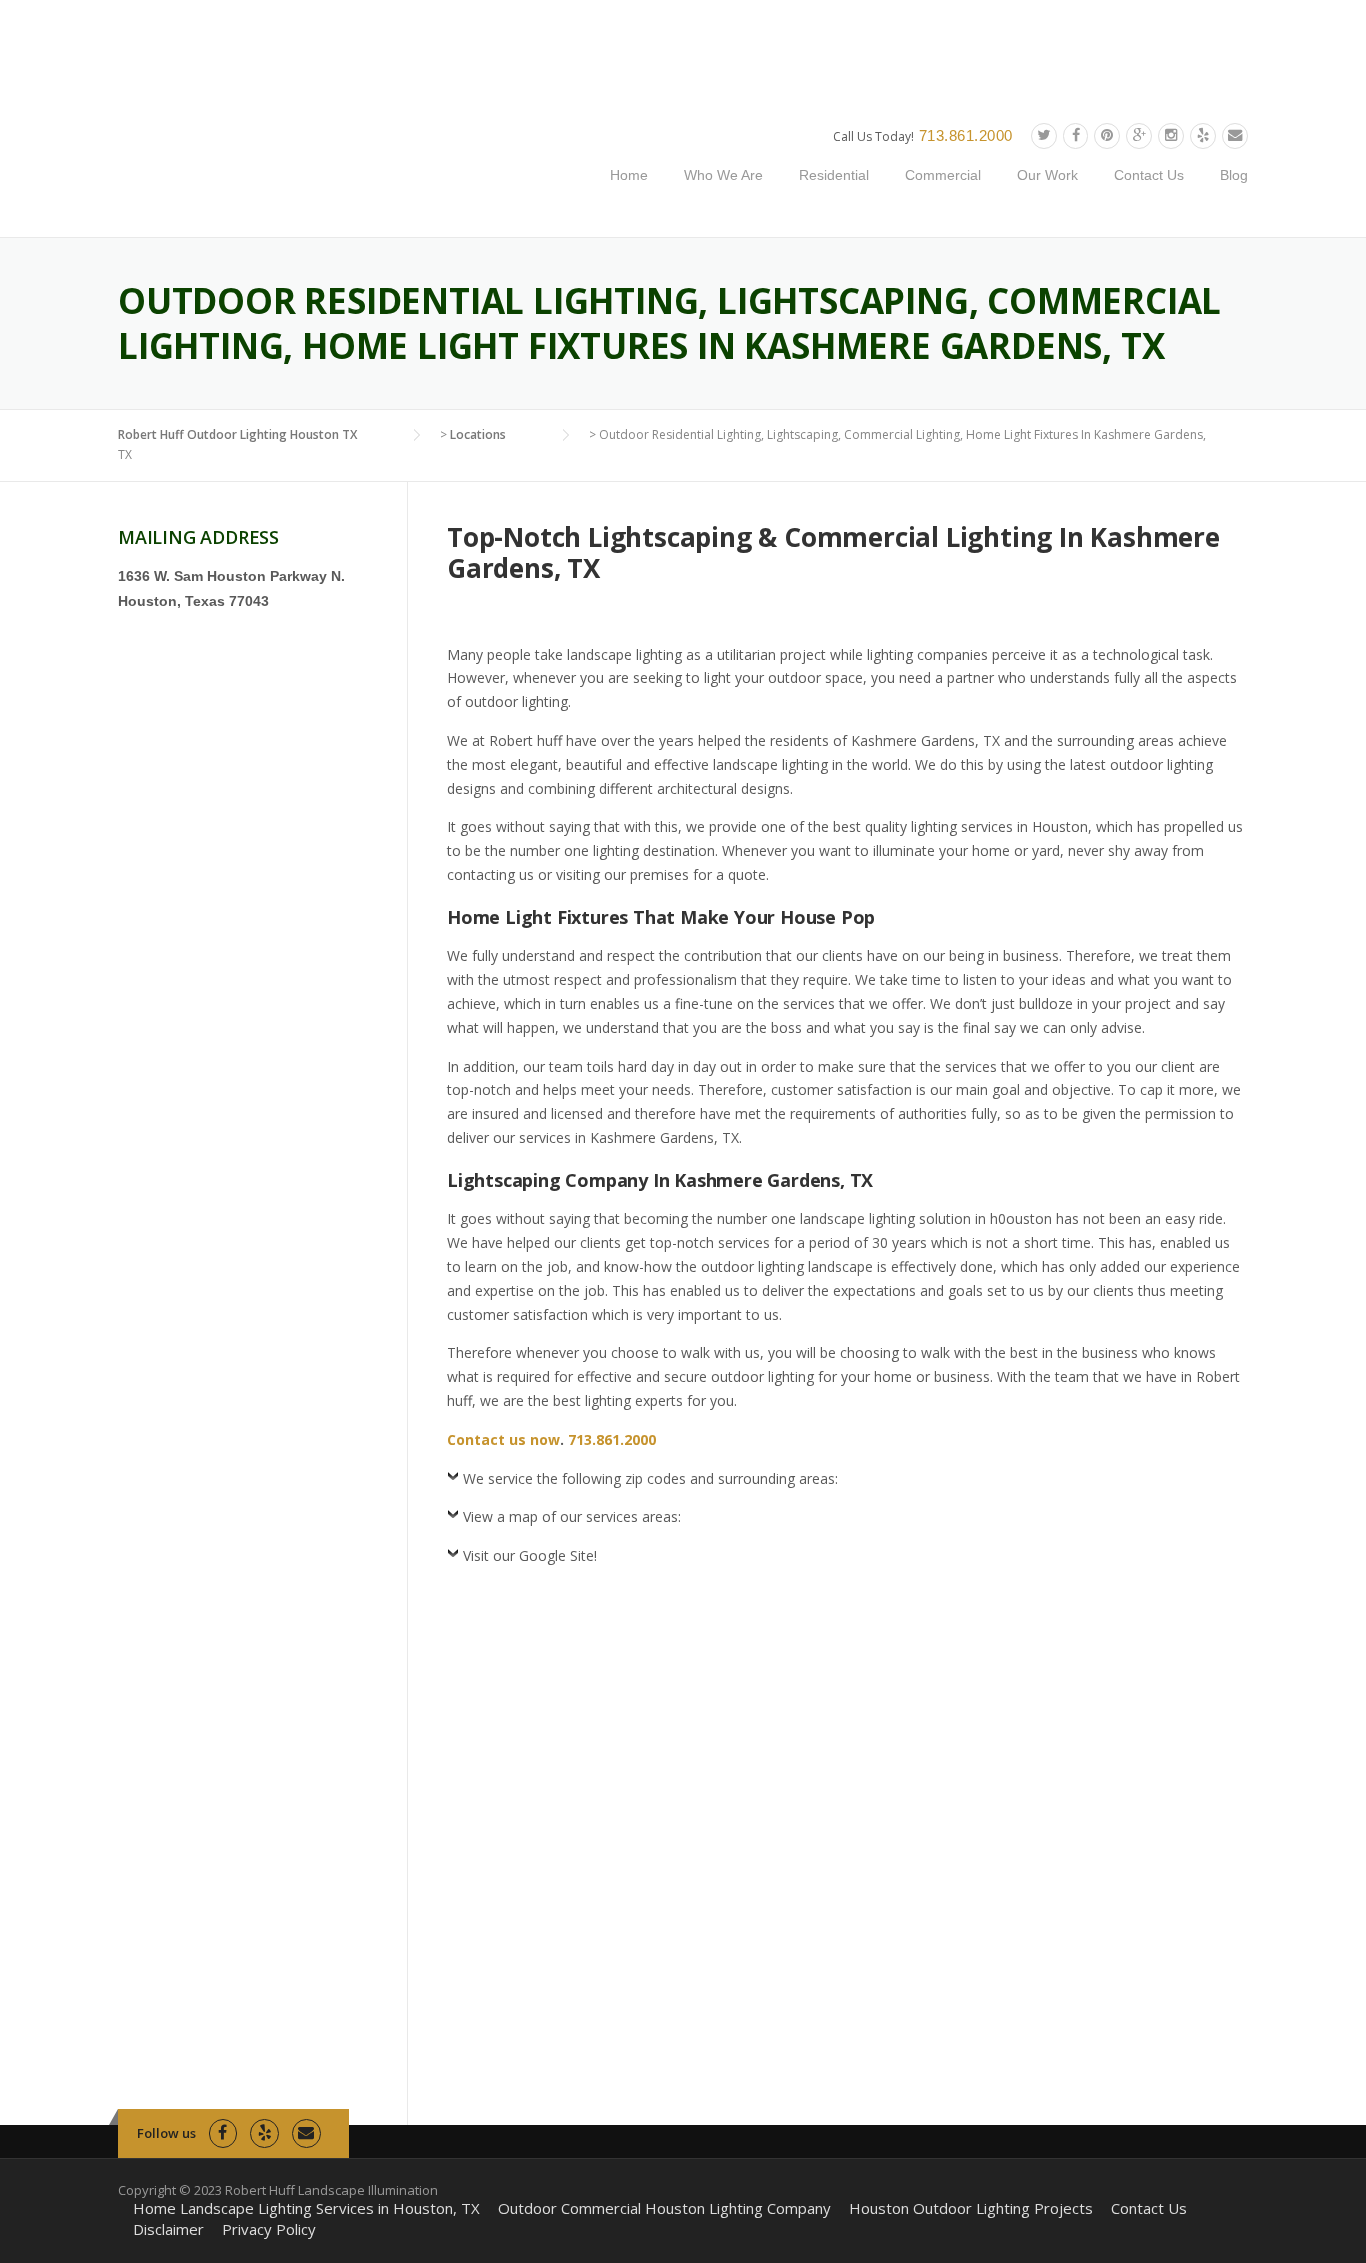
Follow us (166, 2133)
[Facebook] (1076, 135)
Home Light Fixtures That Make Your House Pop (661, 917)
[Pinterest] (1107, 135)
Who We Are (723, 175)
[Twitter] (1044, 135)
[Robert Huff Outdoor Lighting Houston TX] (315, 165)
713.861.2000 (966, 135)
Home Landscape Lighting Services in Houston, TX (306, 2208)
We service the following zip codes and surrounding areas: (650, 1478)
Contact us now (503, 1439)
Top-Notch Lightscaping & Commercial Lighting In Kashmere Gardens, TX (833, 552)
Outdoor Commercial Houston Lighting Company (664, 2208)
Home (629, 175)
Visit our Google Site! (530, 1555)
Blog (1234, 175)
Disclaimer (168, 2229)
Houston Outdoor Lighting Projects (971, 2208)
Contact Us (1149, 175)
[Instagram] (1171, 135)
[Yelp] (1203, 135)
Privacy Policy (269, 2229)
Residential (834, 175)
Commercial (943, 175)
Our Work (1047, 175)
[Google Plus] (1139, 135)
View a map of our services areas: (572, 1516)
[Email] (1235, 135)
